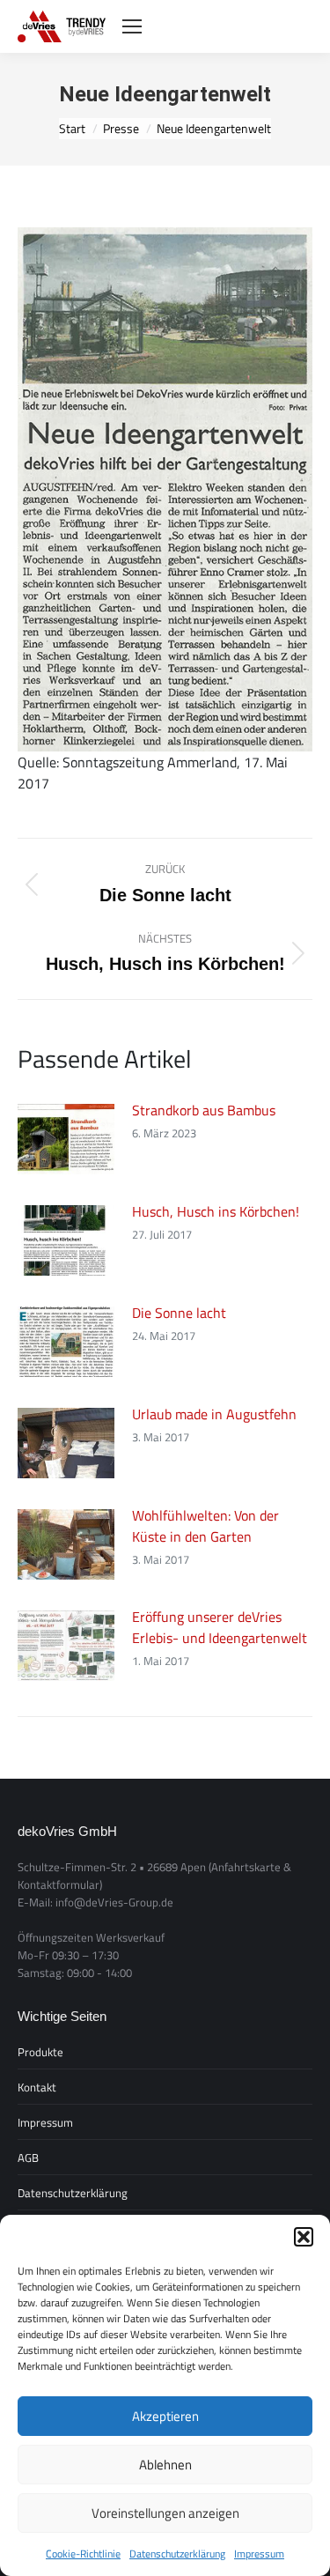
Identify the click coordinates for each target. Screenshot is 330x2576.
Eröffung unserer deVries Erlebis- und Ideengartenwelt (220, 1627)
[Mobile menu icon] (132, 26)
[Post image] (66, 1139)
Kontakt (37, 2087)
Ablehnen (165, 2465)
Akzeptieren (165, 2416)
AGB (28, 2158)
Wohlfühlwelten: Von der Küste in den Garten (205, 1526)
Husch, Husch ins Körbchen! (216, 1211)
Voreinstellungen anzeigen (165, 2513)
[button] (304, 2237)
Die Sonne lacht (179, 1313)
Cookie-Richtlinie (83, 2554)
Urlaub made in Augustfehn (214, 1414)
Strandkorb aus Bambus (204, 1110)
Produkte (40, 2052)
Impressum (259, 2554)
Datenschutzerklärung (177, 2554)
